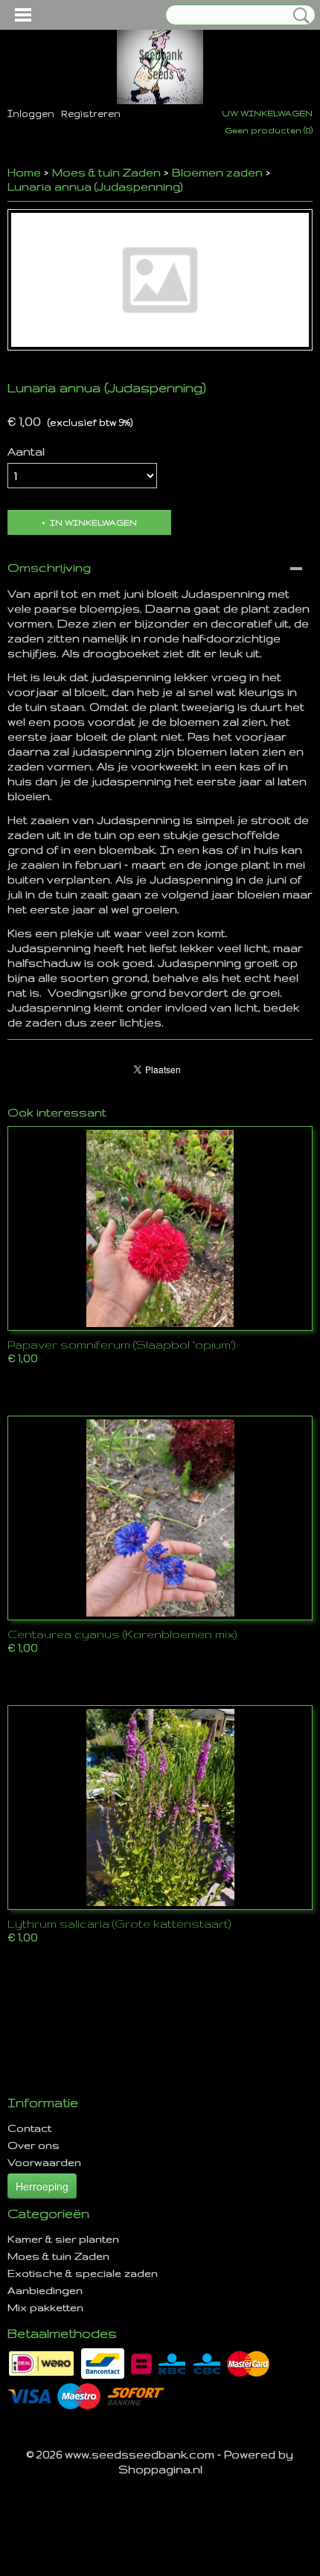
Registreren (91, 114)
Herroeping (42, 2186)
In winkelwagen (93, 522)
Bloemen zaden (217, 172)
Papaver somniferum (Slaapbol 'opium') (122, 1345)
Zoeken (298, 16)
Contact (29, 2128)
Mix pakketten (45, 2307)
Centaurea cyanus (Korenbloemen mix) (122, 1634)
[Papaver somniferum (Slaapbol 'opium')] (160, 1228)
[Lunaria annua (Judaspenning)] (160, 280)
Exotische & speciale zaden (83, 2273)
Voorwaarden (44, 2162)
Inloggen (31, 114)
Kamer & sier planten (63, 2239)
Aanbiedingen (45, 2290)
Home (24, 172)
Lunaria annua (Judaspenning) (95, 186)
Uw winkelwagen (267, 113)
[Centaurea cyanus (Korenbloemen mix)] (160, 1518)
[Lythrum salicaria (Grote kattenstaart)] (160, 1808)
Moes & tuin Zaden (106, 172)
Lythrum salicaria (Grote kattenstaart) (119, 1924)
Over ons (33, 2145)
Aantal (26, 451)
